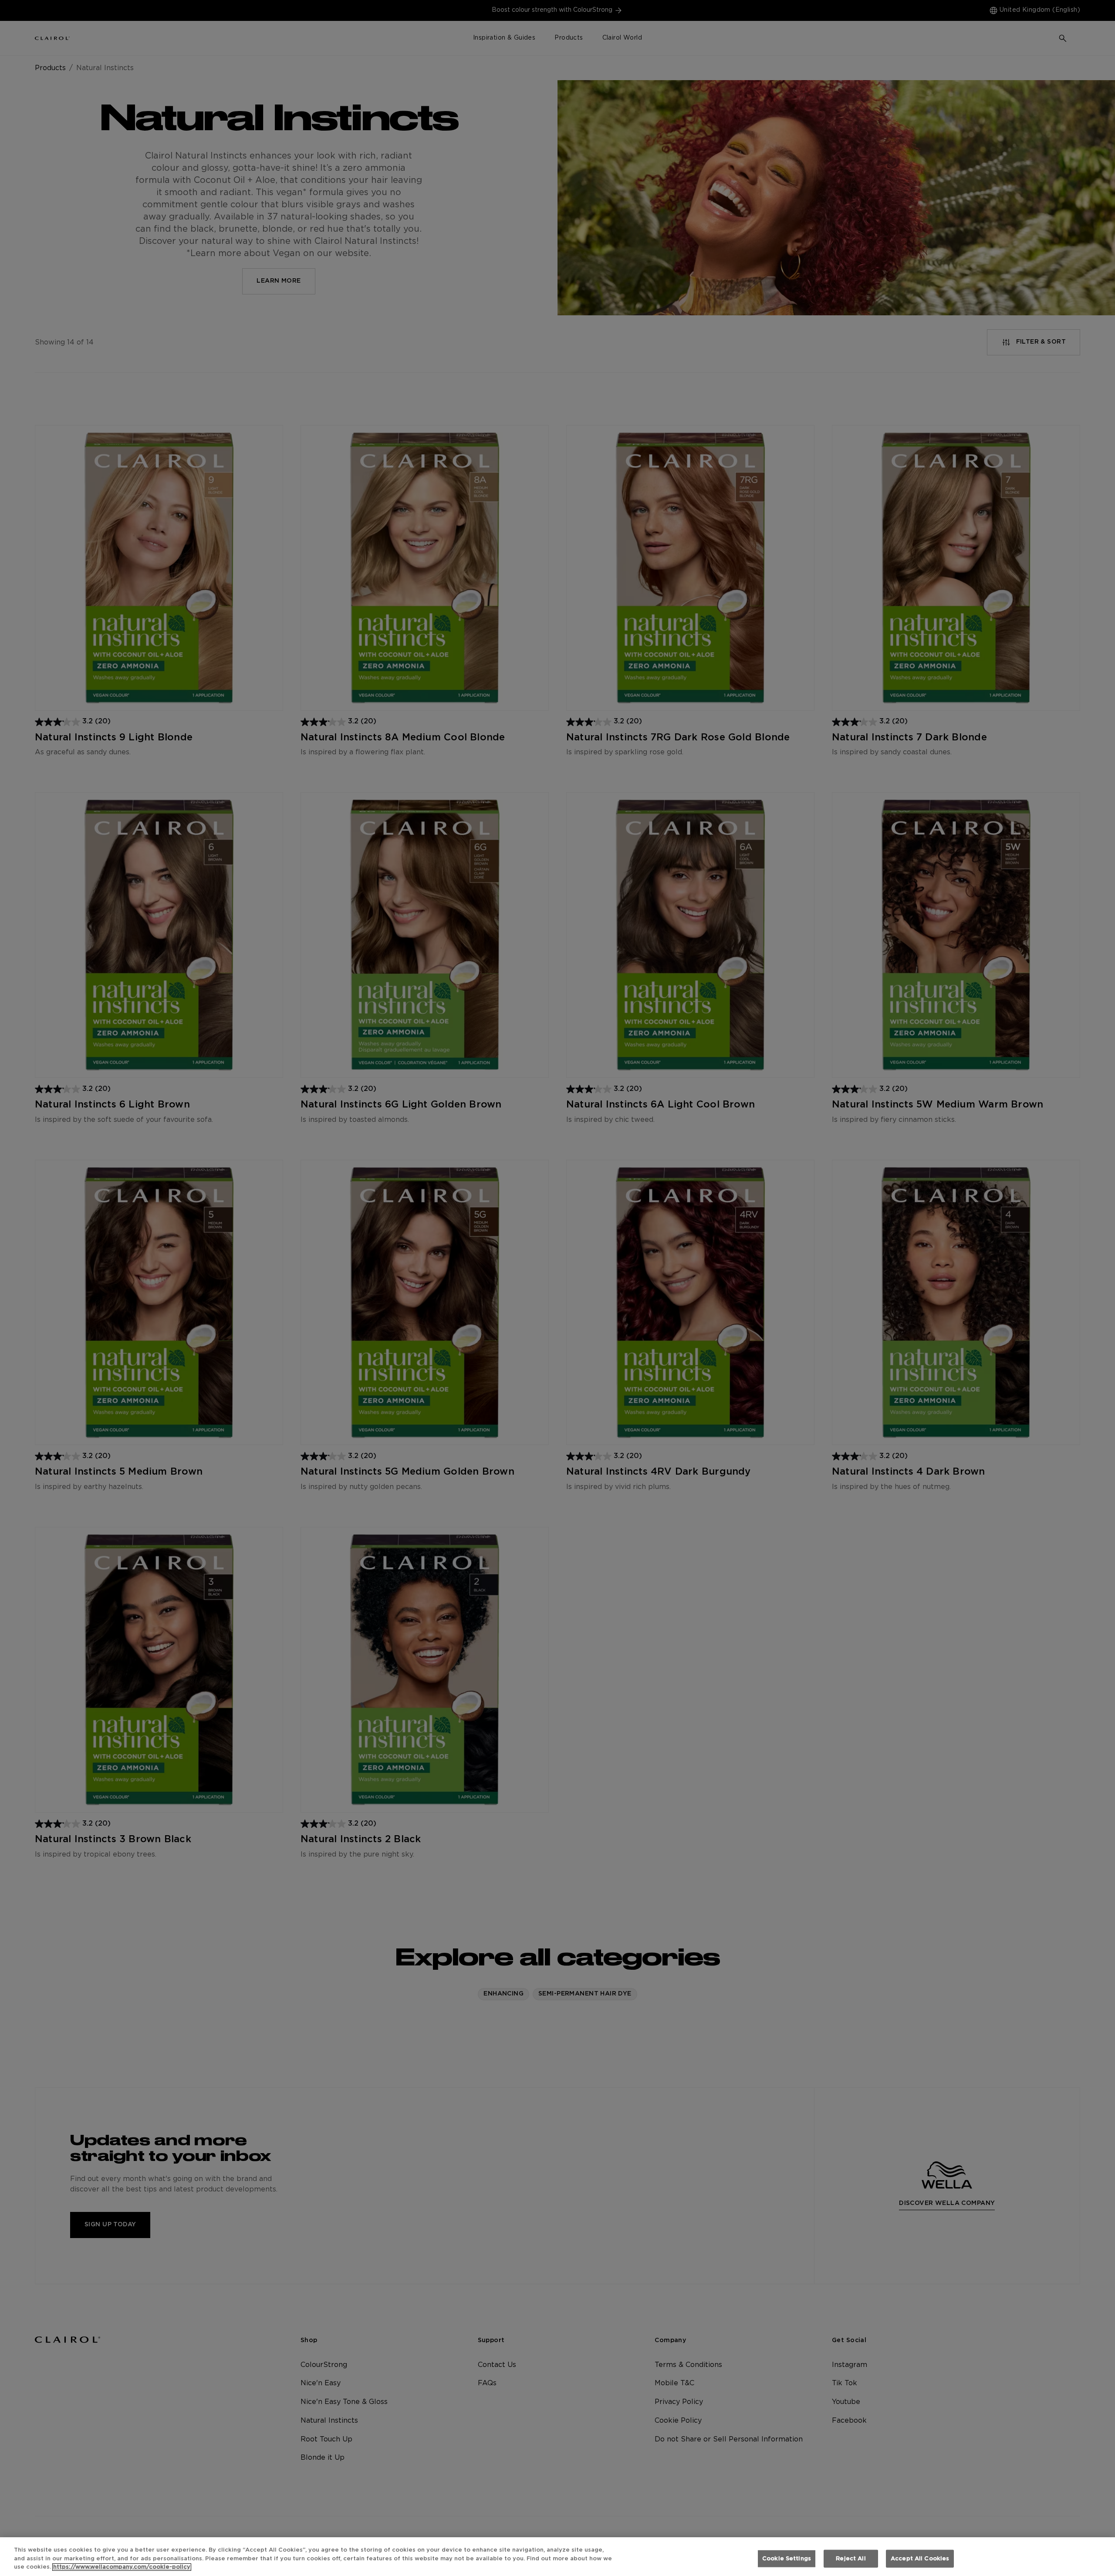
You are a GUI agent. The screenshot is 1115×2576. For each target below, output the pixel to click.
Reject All (851, 2558)
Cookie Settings (787, 2558)
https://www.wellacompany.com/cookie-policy (122, 2567)
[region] (557, 2557)
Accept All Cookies (920, 2558)
